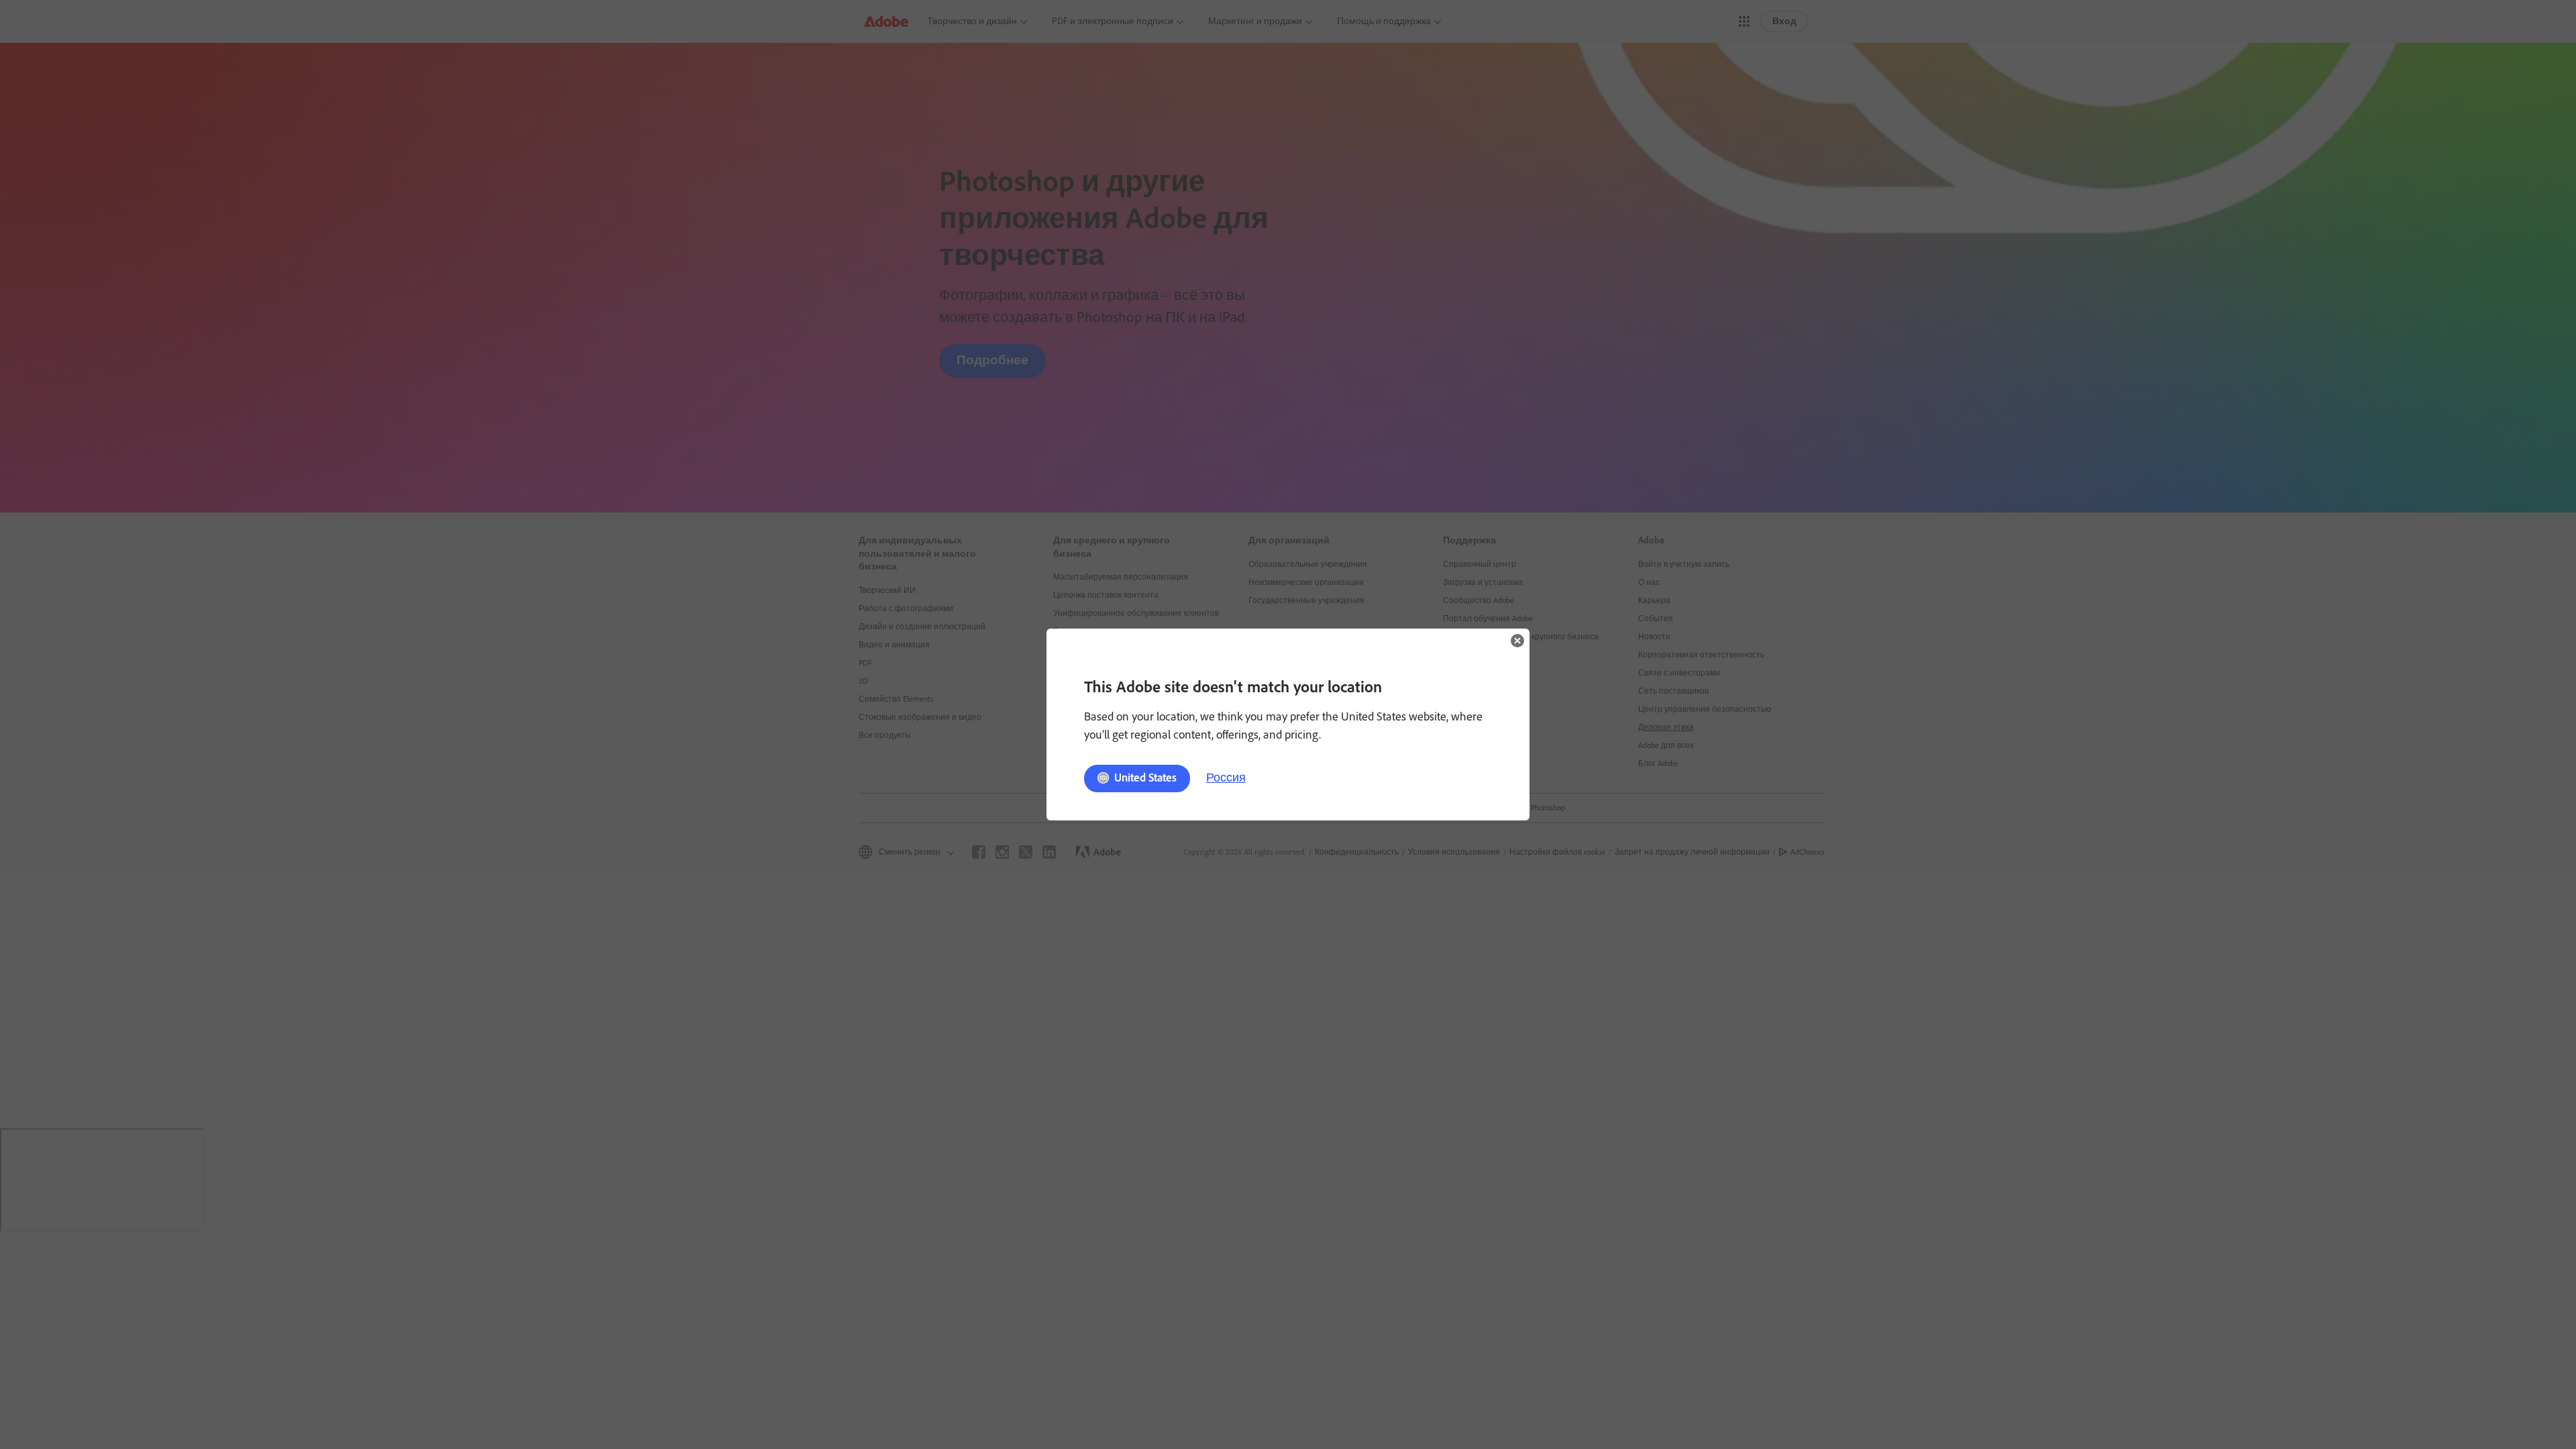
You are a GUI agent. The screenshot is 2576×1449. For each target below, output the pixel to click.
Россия (1226, 777)
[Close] (1517, 641)
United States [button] (1145, 777)
